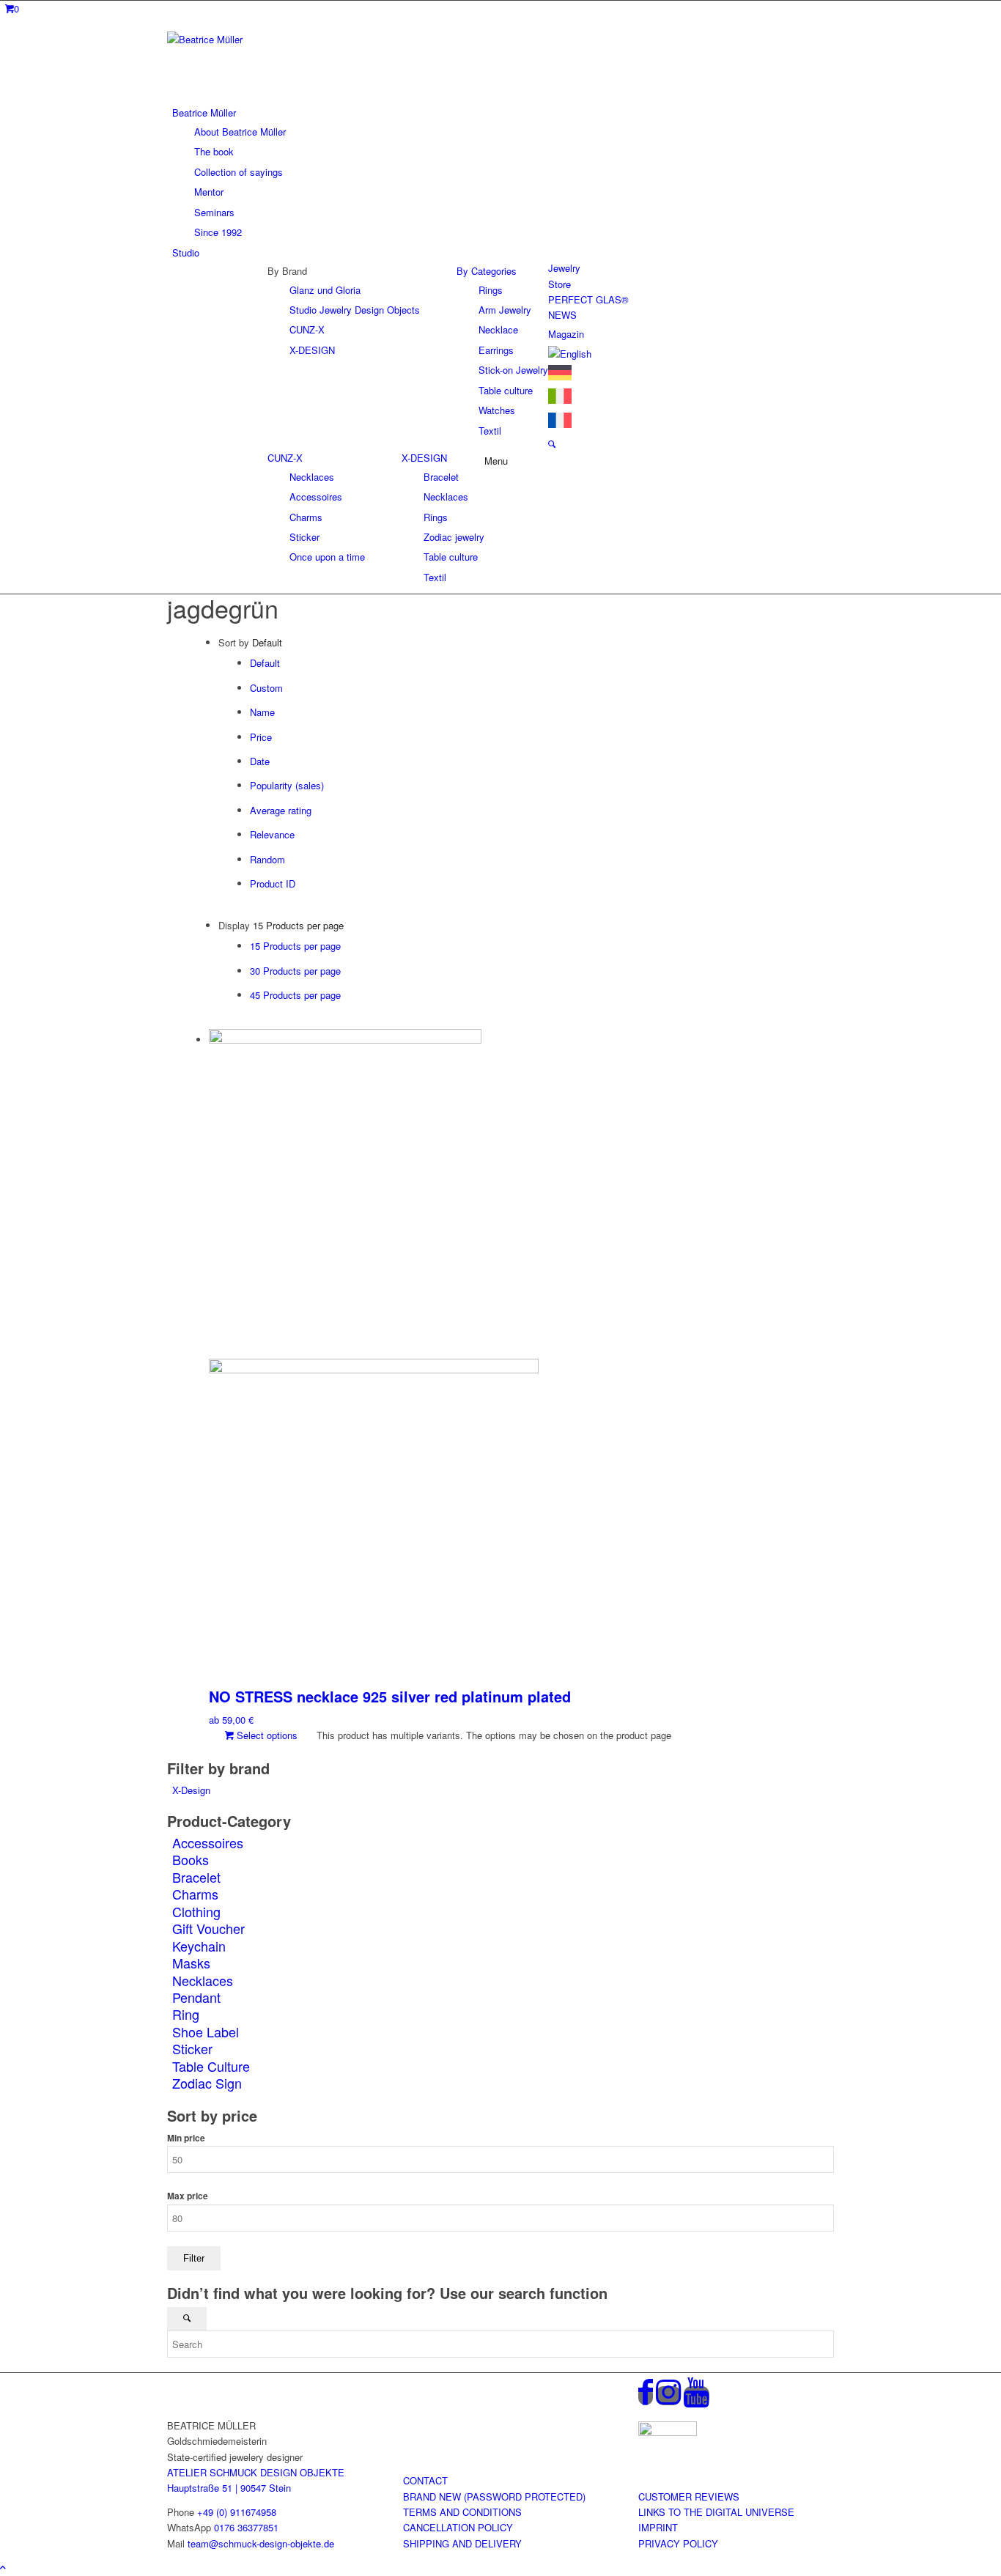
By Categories (487, 271)
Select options (266, 1735)
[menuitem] (503, 172)
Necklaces (203, 1980)
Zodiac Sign (207, 2083)
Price (261, 737)
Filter (194, 2258)
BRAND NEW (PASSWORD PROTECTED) (494, 2496)
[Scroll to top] (3, 2567)
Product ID (273, 883)
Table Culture (211, 2066)
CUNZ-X (285, 458)
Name (262, 712)
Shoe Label (206, 2031)
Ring (186, 2014)
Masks (191, 1963)
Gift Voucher (208, 1928)
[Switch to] (570, 354)
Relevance (272, 834)
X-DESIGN (424, 458)
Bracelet (196, 1877)
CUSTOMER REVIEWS (689, 2496)
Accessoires (208, 1842)
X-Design (191, 1790)
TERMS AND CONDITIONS (462, 2512)
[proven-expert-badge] (668, 2432)
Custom (266, 688)
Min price (186, 2138)
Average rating (281, 810)
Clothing (196, 1911)
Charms (195, 1894)
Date (260, 761)
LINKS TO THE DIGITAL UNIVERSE (716, 2512)
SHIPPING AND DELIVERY (462, 2543)
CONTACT (425, 2480)
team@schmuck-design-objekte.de (261, 2543)
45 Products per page (295, 995)
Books (191, 1859)
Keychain (199, 1946)
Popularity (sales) (287, 785)
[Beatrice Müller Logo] (277, 39)
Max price (188, 2196)
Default (265, 663)
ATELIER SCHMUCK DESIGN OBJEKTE (256, 2472)
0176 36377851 (246, 2527)
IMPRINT (658, 2527)
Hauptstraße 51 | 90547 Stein (229, 2488)
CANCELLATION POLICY (458, 2527)
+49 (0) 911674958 (237, 2512)
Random (267, 859)
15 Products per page (295, 946)
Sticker (192, 2048)
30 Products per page (295, 971)
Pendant (196, 1997)
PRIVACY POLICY (678, 2543)
